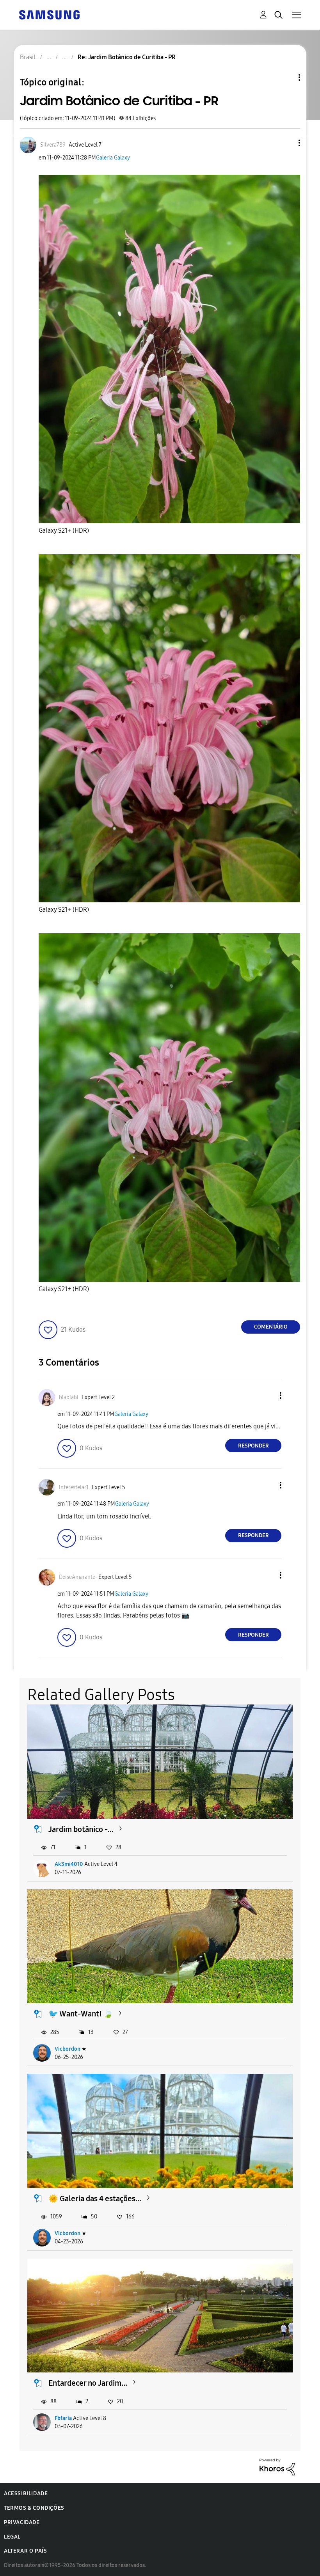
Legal (12, 2537)
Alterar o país (25, 2551)
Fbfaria (63, 2418)
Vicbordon (68, 2049)
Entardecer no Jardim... (88, 2383)
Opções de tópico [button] (286, 77)
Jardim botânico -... (81, 1829)
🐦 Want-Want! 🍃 (81, 2014)
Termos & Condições (34, 2508)
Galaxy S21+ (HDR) (64, 531)
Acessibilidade (26, 2494)
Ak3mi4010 (69, 1864)
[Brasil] (49, 14)
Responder (253, 1446)
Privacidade (22, 2522)
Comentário (271, 1327)
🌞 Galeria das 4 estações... (95, 2199)
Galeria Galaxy (113, 158)
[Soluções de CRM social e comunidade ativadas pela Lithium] (277, 2466)
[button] (286, 143)
